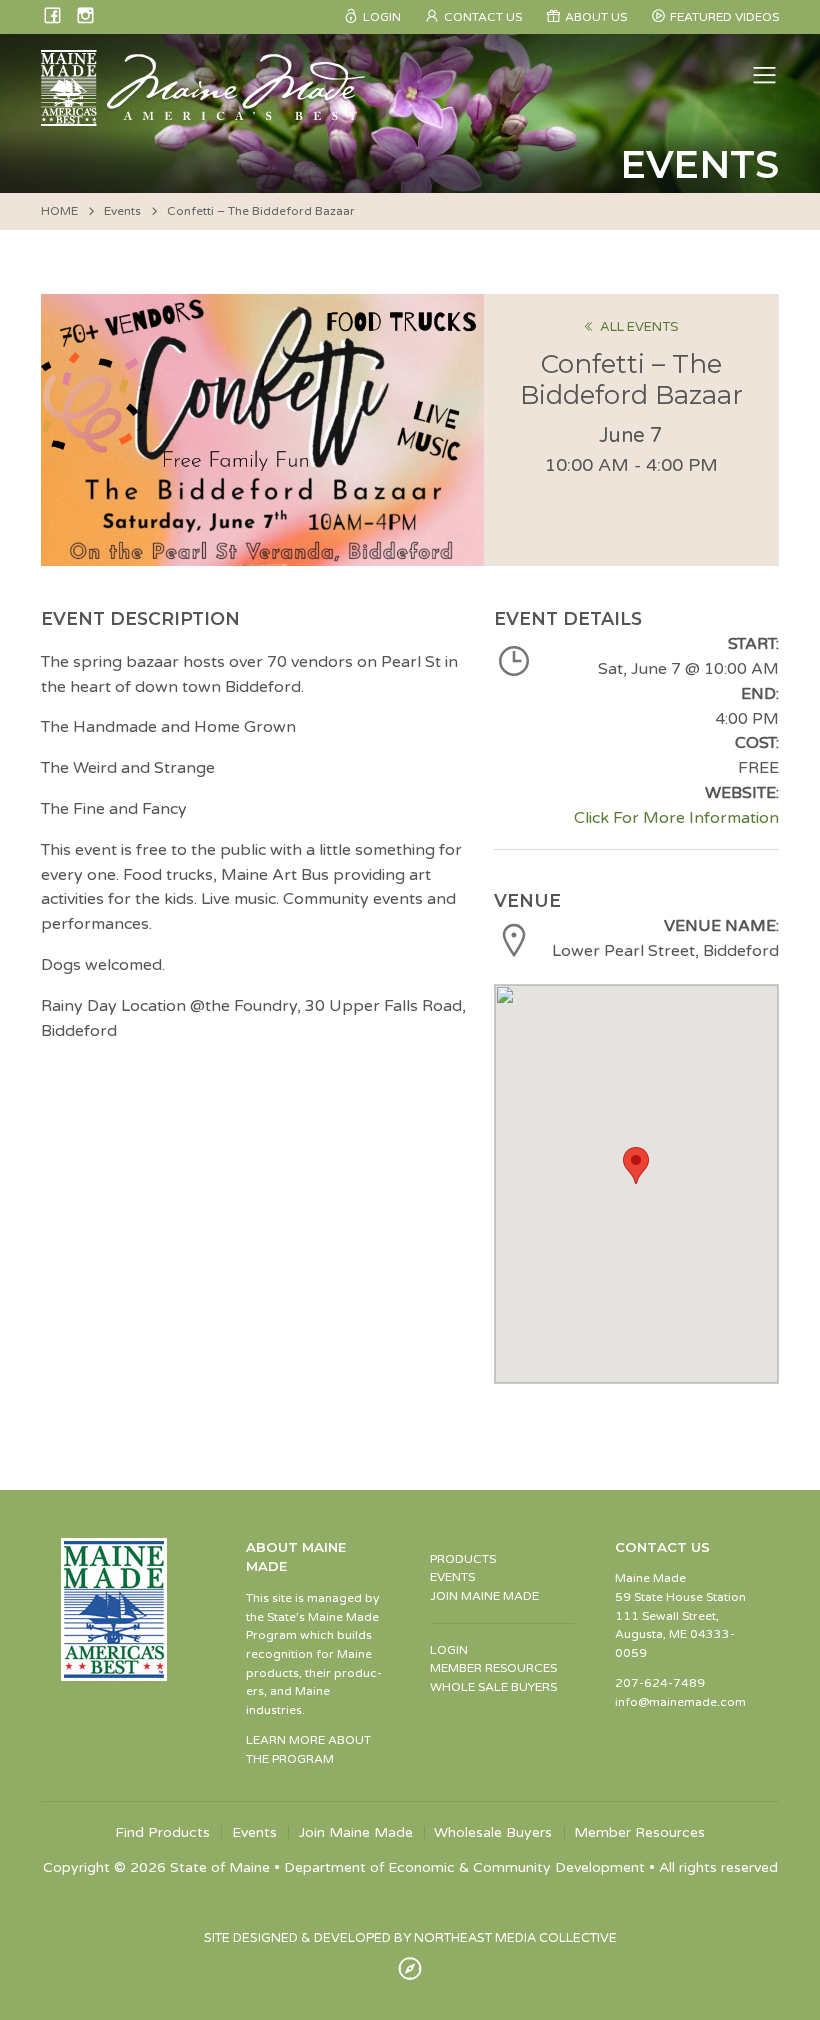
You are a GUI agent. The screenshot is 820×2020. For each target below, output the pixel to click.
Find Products (162, 1833)
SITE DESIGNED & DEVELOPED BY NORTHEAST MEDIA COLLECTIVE (410, 1938)
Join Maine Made (356, 1833)
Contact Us (483, 17)
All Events (639, 327)
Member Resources (639, 1833)
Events (122, 211)
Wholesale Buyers (493, 1833)
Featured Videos (724, 17)
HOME (59, 211)
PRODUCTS (463, 1559)
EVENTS (452, 1577)
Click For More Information (676, 818)
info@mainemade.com (680, 1702)
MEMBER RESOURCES (493, 1668)
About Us (596, 17)
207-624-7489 (660, 1683)
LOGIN (449, 1650)
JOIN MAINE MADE (484, 1596)
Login (382, 17)
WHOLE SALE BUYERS (493, 1687)
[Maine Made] (205, 116)
